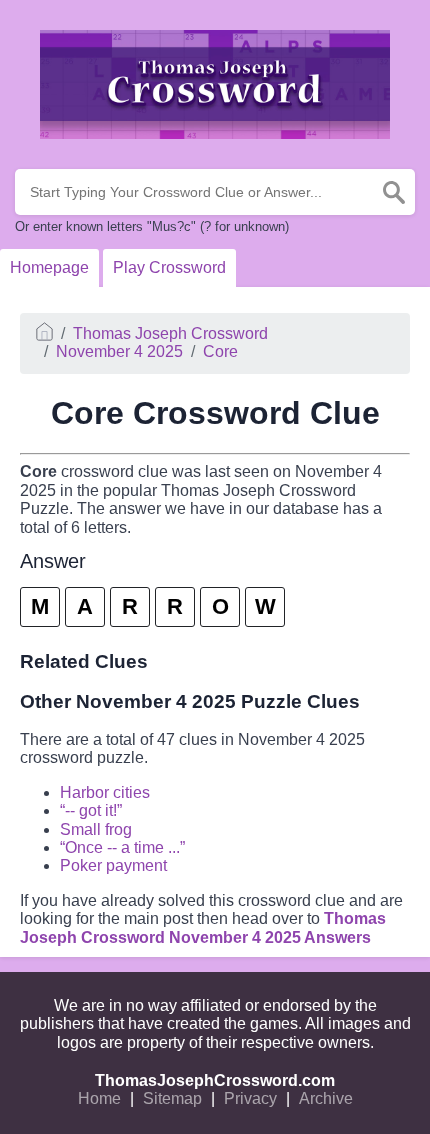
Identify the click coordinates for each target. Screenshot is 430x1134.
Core (220, 351)
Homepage (49, 267)
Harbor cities (105, 792)
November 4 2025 (119, 351)
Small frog (96, 829)
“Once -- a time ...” (122, 847)
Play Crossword (169, 267)
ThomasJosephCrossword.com (215, 1080)
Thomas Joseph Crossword (170, 333)
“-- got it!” (91, 810)
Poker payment (113, 865)
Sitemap (172, 1098)
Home (99, 1098)
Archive (326, 1098)
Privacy (250, 1098)
